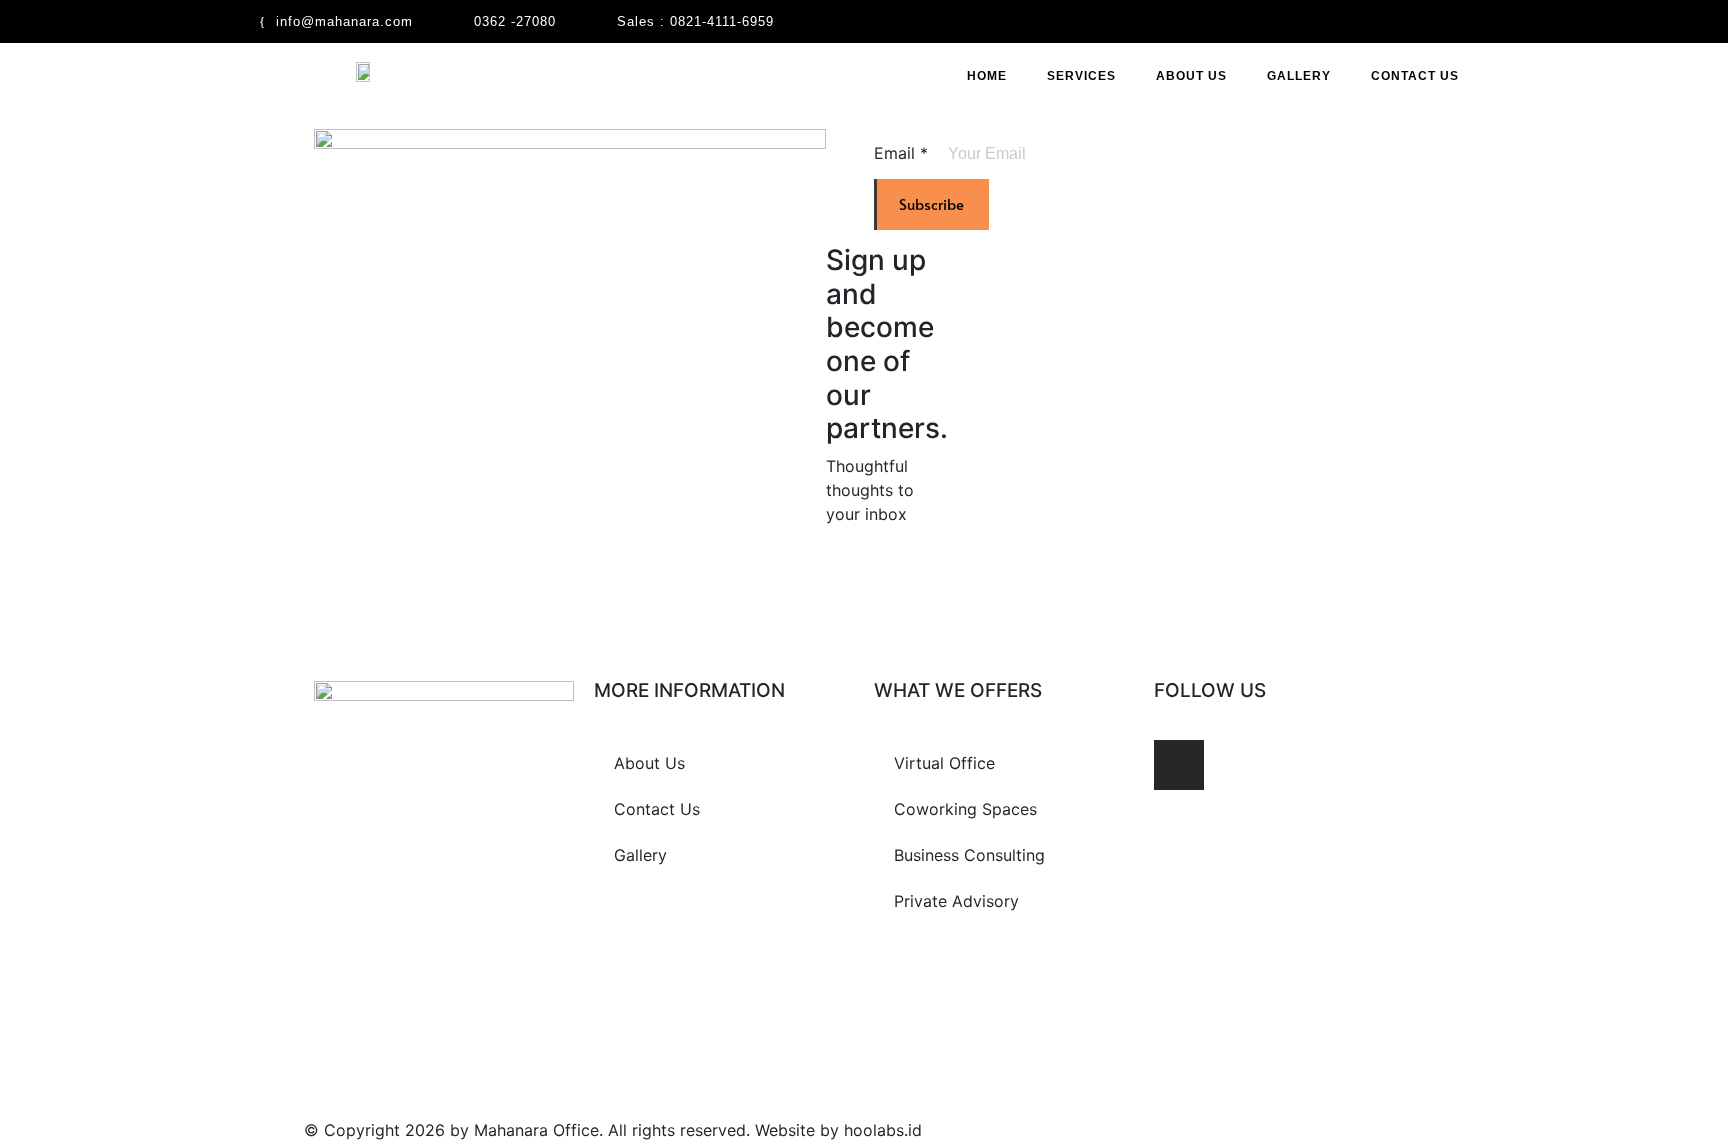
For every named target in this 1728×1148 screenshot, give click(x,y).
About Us (1191, 76)
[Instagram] (1179, 765)
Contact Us (1415, 76)
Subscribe (931, 203)
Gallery (1299, 76)
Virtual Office (944, 763)
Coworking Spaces (965, 809)
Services (1081, 76)
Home (987, 76)
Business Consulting (969, 855)
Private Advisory (956, 901)
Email (901, 153)
